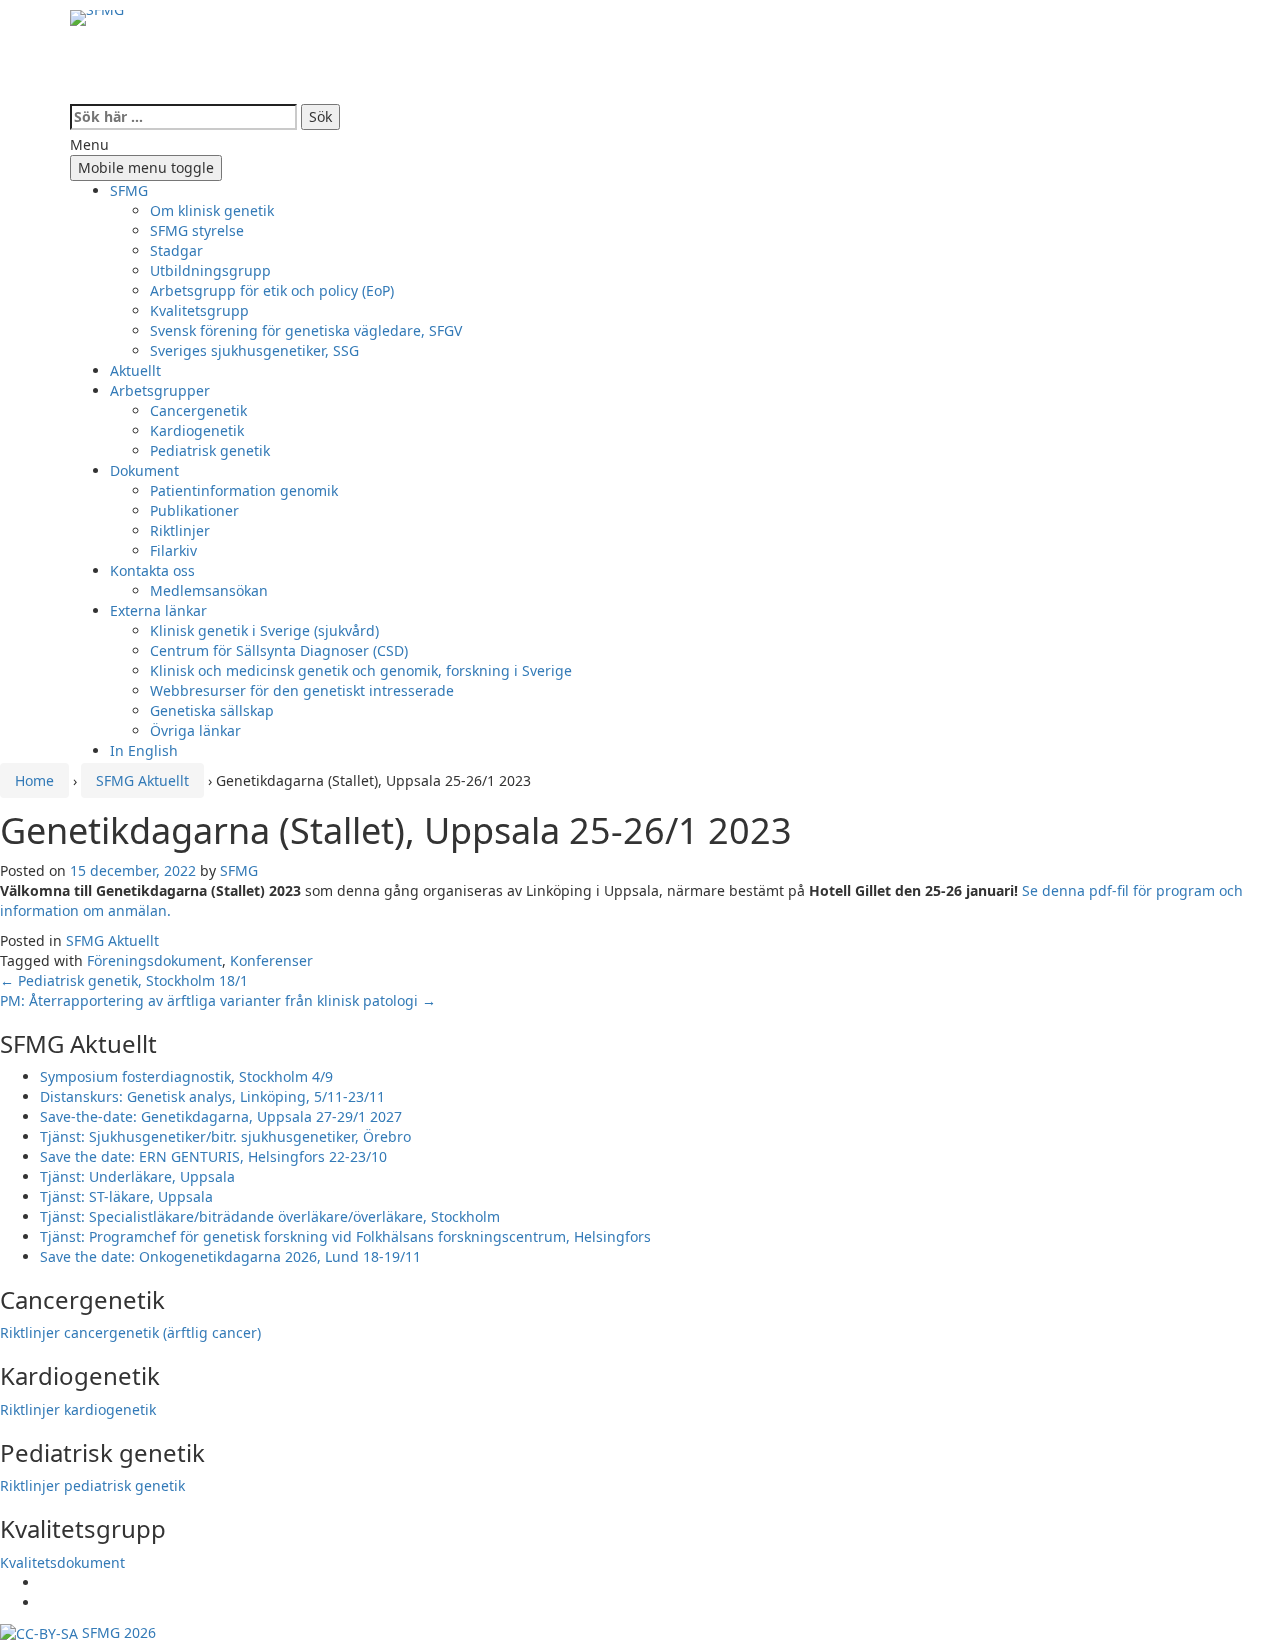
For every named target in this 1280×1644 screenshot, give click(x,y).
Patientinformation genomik (244, 490)
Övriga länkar (195, 730)
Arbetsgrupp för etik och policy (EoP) (272, 290)
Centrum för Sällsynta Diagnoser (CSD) (279, 650)
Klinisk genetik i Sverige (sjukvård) (264, 630)
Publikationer (194, 510)
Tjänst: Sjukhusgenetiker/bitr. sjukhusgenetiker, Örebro (225, 1136)
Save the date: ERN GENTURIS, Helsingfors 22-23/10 (213, 1156)
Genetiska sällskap (212, 710)
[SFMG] (97, 65)
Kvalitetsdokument (62, 1562)
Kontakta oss (152, 570)
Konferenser (271, 960)
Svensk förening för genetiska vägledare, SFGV (306, 330)
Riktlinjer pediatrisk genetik (92, 1485)
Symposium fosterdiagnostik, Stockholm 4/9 (186, 1076)
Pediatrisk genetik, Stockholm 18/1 (124, 980)
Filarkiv (173, 550)
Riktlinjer (180, 530)
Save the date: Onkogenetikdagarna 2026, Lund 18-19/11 (230, 1256)
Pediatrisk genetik (210, 450)
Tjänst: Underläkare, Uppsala (137, 1176)
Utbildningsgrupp (210, 270)
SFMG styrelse (197, 230)
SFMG (129, 190)
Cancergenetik (198, 410)
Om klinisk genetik (212, 210)
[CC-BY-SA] (39, 1632)
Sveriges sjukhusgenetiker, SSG (254, 350)
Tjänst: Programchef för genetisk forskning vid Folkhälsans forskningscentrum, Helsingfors (345, 1236)
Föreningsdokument (154, 960)
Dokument (144, 470)
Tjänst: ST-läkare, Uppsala (126, 1196)
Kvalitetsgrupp (199, 310)
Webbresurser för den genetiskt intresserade (302, 690)
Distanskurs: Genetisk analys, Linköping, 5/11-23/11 (212, 1096)
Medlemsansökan (209, 590)
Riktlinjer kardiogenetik (78, 1409)
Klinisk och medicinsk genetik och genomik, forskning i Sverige (361, 670)
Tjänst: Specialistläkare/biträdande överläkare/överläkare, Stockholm (270, 1216)
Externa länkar (158, 610)
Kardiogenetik (197, 430)
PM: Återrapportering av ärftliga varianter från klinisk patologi (218, 1000)
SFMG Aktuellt (142, 780)
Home (34, 780)
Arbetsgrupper (160, 390)
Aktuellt (135, 370)
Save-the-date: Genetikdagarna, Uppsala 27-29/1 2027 (221, 1116)
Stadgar (176, 250)
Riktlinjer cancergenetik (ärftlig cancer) (130, 1332)
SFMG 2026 (117, 1632)
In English (144, 750)
